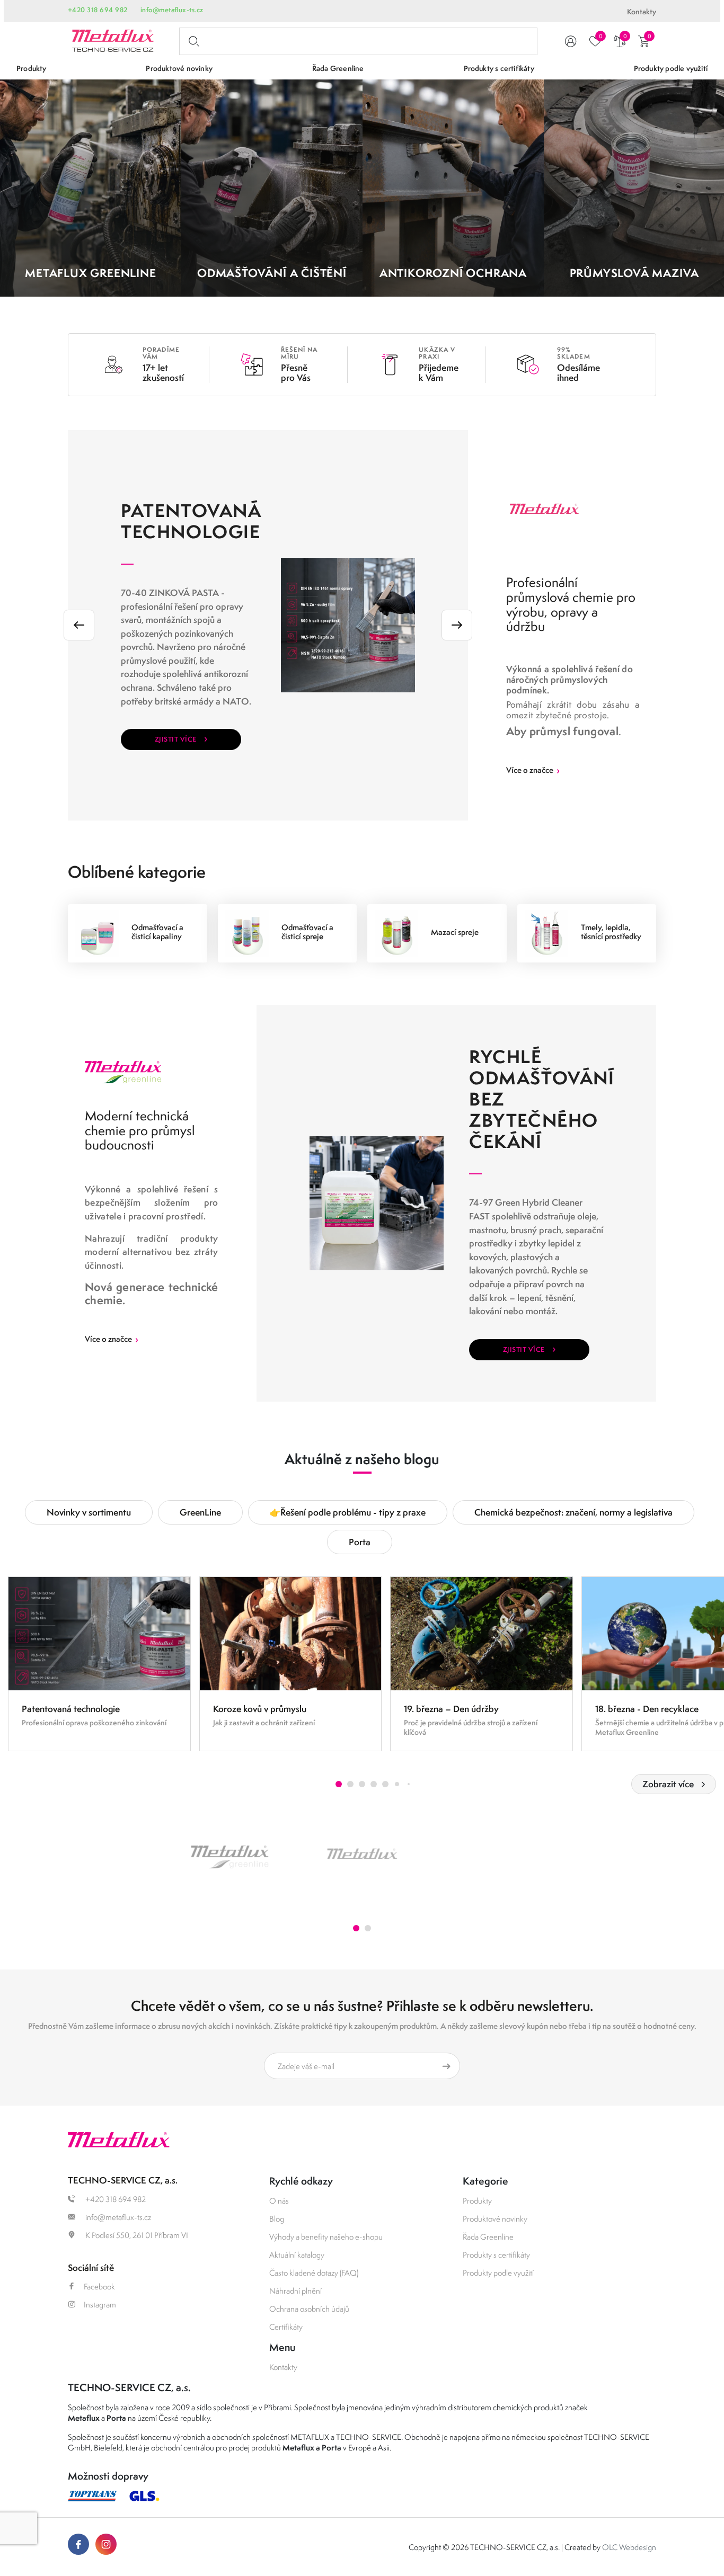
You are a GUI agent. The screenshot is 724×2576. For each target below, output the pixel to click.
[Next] (457, 625)
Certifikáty (286, 2327)
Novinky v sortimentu (89, 1512)
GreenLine (200, 1512)
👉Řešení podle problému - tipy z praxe (348, 1512)
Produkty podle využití (498, 2273)
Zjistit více (181, 738)
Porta (360, 1542)
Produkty (477, 2201)
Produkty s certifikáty (496, 2255)
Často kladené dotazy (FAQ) (314, 2273)
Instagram (100, 2305)
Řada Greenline (488, 2237)
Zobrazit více (668, 1784)
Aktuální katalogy (297, 2255)
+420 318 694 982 (98, 10)
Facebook (99, 2287)
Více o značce (533, 770)
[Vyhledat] (192, 41)
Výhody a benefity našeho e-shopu (326, 2237)
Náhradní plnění (295, 2291)
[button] (339, 1784)
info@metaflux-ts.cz (172, 10)
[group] (99, 1664)
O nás (279, 2201)
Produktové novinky (495, 2219)
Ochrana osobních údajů (309, 2309)
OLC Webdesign (629, 2547)
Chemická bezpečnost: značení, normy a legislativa (573, 1512)
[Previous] (79, 625)
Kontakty (642, 12)
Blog (277, 2219)
